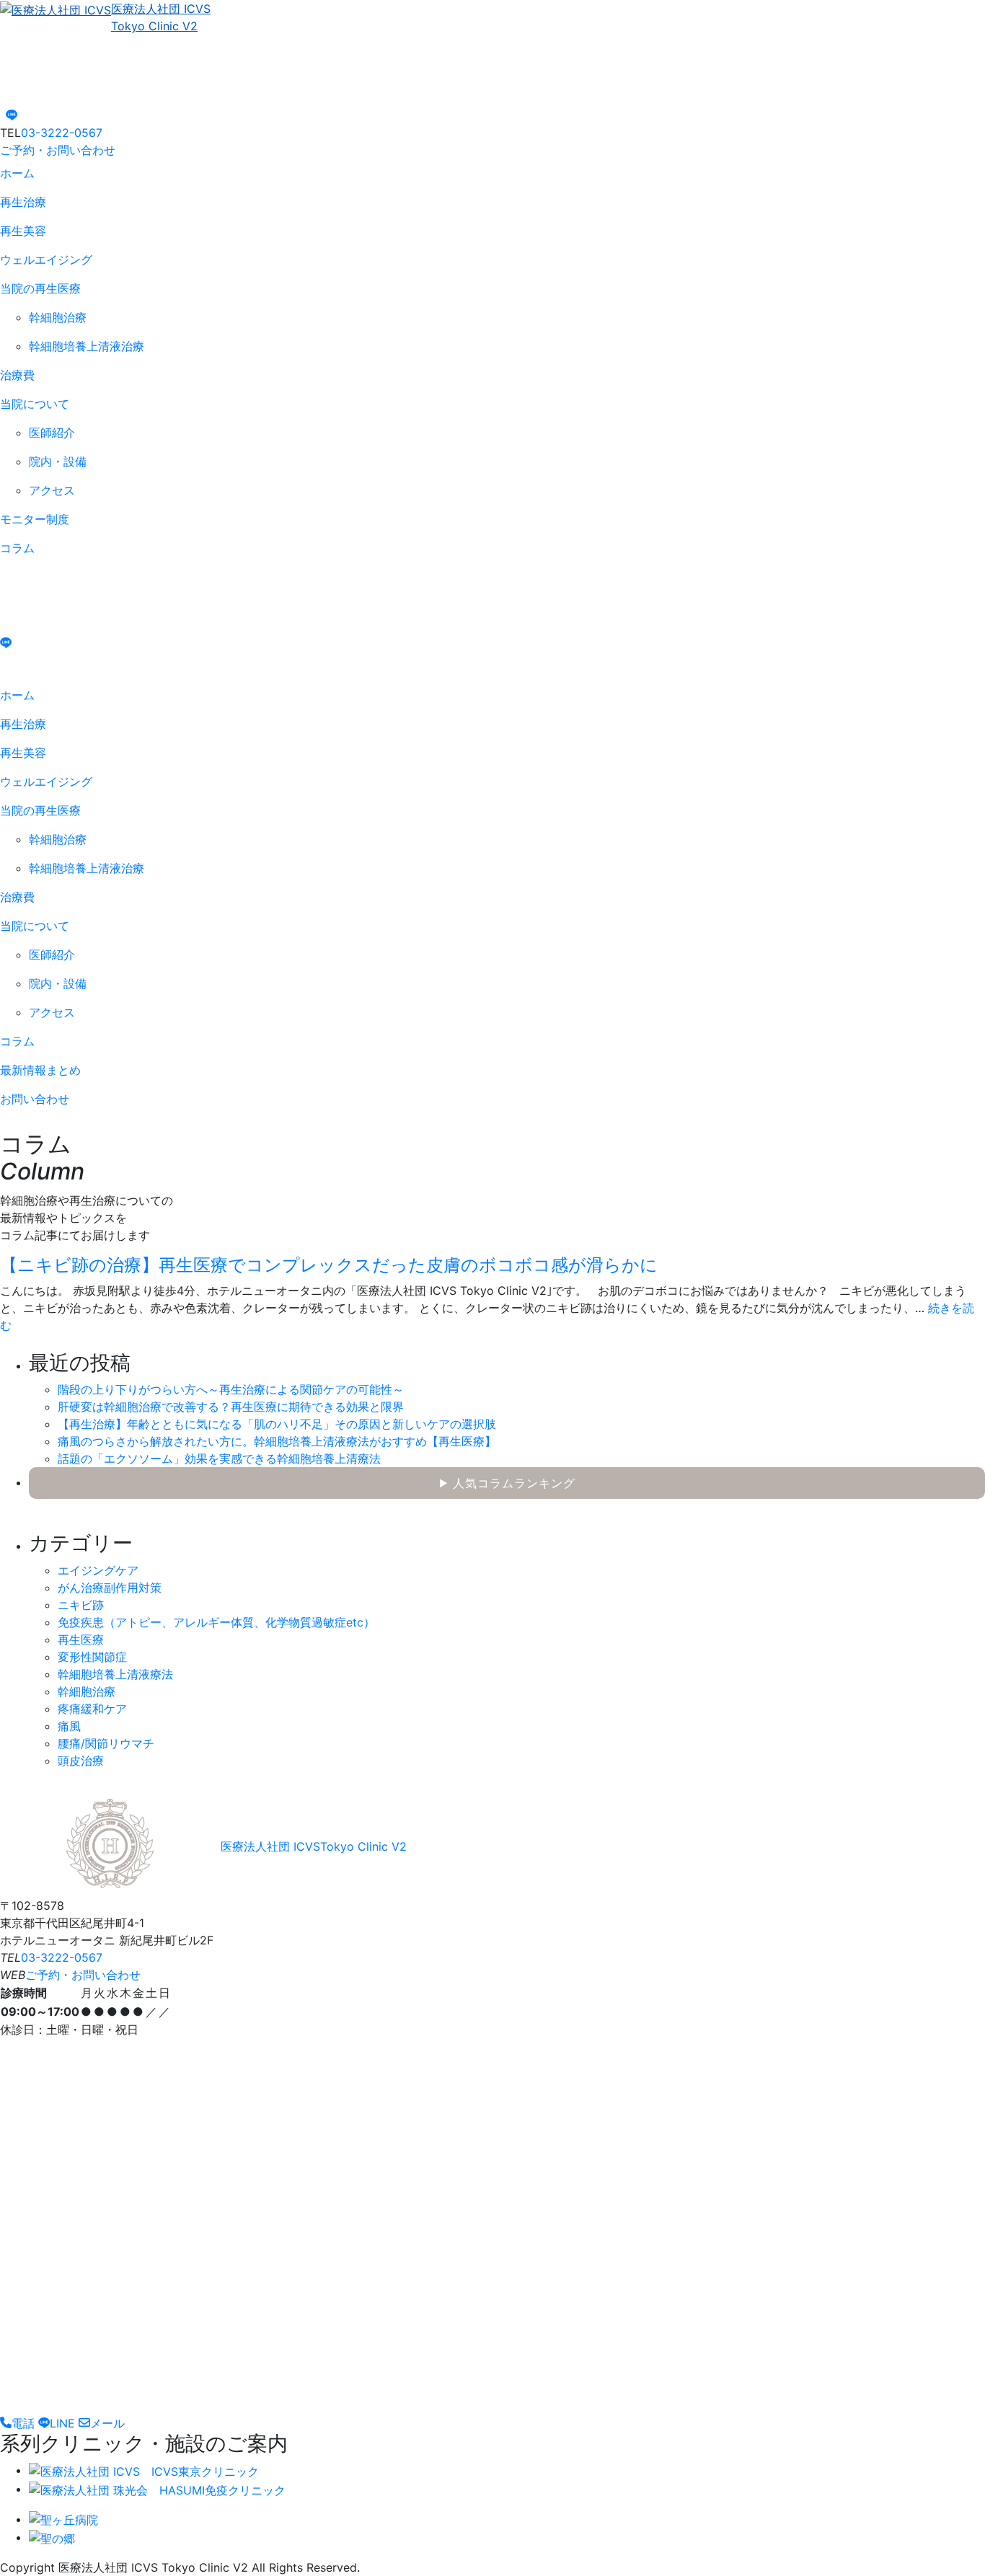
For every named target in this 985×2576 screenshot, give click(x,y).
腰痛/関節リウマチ (106, 1743)
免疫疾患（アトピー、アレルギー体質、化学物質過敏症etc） (216, 1622)
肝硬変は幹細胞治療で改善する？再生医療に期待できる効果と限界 (231, 1407)
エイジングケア (98, 1570)
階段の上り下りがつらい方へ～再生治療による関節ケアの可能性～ (231, 1389)
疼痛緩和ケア (92, 1709)
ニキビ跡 (81, 1605)
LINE (62, 2423)
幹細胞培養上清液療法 (115, 1674)
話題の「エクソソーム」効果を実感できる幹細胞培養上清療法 (219, 1459)
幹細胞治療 (87, 1691)
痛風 (69, 1726)
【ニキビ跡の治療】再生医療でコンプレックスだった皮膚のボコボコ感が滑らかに (329, 1265)
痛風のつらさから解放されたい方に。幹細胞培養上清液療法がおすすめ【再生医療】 (277, 1441)
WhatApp (18, 580)
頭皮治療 (81, 1761)
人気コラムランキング (507, 1483)
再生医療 (81, 1639)
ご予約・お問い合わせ (58, 150)
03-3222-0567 (62, 133)
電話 (23, 2423)
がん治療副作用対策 (110, 1588)
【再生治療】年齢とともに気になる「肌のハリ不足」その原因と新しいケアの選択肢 (277, 1424)
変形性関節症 (92, 1657)
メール (107, 2423)
